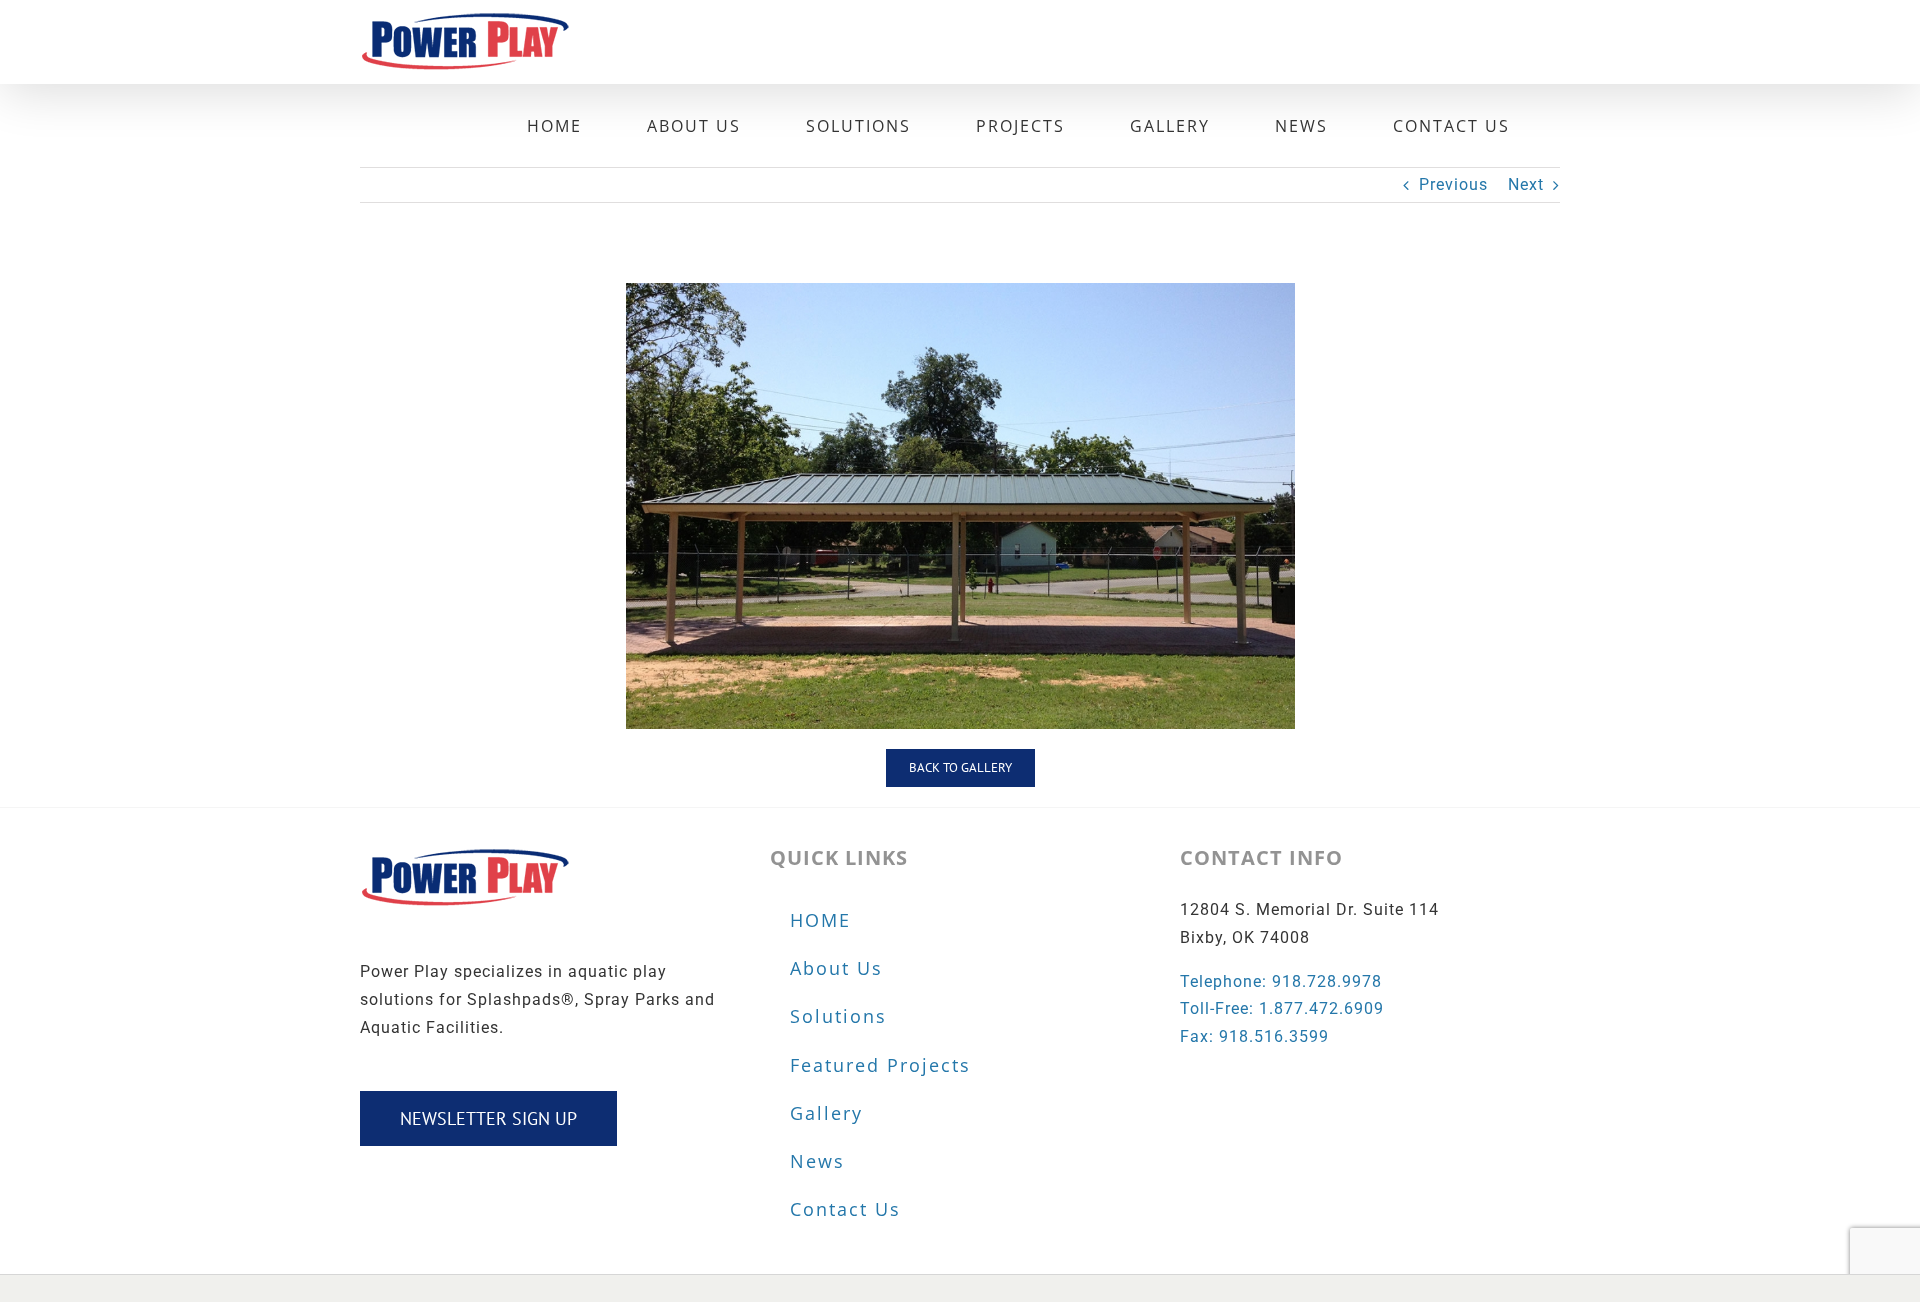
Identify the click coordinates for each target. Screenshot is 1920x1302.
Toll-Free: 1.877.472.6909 (1282, 1008)
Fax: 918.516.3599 (1254, 1036)
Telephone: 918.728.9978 (1281, 981)
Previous (1453, 184)
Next (1526, 184)
